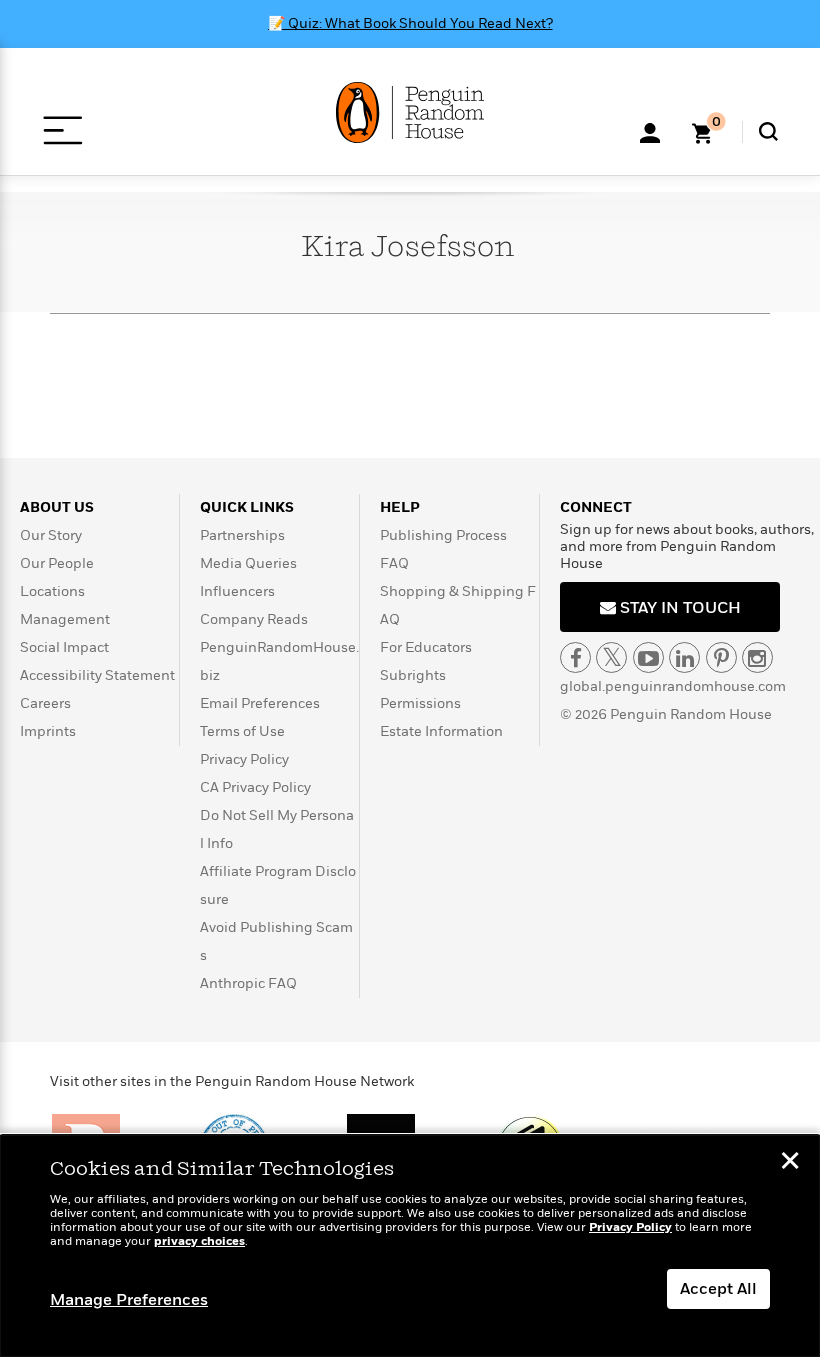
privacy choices (199, 1241)
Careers (45, 703)
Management (65, 619)
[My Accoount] (650, 131)
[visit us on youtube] (648, 657)
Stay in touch (678, 608)
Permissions (420, 703)
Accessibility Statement (97, 675)
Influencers (237, 591)
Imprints (48, 731)
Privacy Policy (244, 759)
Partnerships (242, 535)
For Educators (426, 647)
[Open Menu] (62, 130)
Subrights (413, 675)
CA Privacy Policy (255, 787)
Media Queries (248, 563)
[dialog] (410, 1246)
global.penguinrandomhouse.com (673, 686)
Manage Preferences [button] (129, 1300)
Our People (57, 563)
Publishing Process (443, 535)
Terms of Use (242, 731)
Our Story (51, 535)
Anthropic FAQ (248, 983)
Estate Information (441, 731)
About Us (57, 507)
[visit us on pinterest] (721, 657)
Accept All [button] (718, 1289)
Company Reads (254, 619)
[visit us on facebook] (575, 657)
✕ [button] (790, 1163)
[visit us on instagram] (757, 657)
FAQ (394, 563)
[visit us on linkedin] (684, 657)
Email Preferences (260, 703)
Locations (52, 591)
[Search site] (768, 131)
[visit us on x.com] (611, 657)
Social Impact (64, 647)
